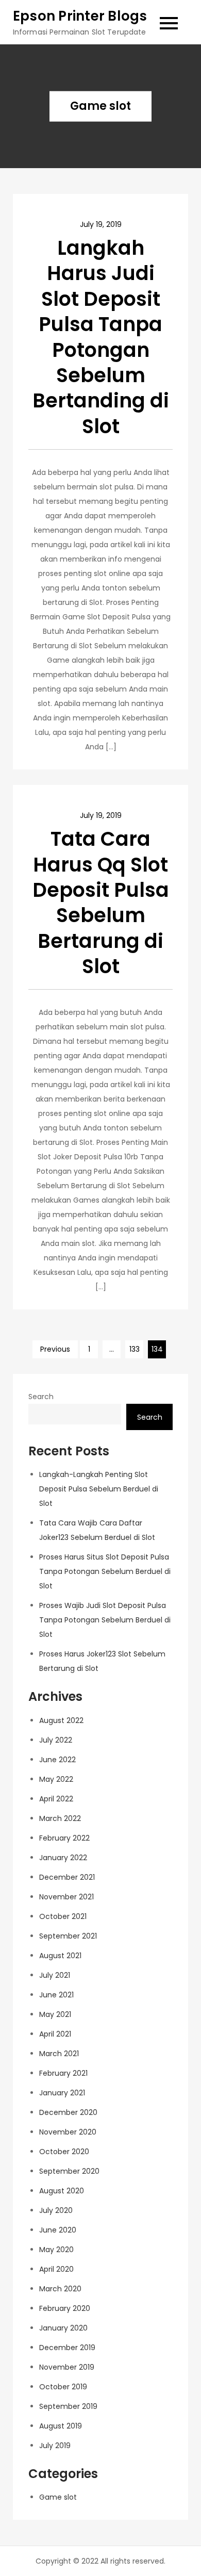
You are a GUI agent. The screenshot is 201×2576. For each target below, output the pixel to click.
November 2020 (68, 2132)
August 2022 (61, 1720)
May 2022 (56, 1779)
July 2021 (55, 1975)
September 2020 (69, 2171)
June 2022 (57, 1760)
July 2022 (56, 1740)
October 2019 (63, 2387)
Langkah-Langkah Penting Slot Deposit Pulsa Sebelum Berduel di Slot (99, 1489)
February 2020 (65, 2308)
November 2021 (66, 1897)
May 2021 (55, 2014)
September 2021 (68, 1936)
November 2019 (67, 2367)
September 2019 (68, 2406)
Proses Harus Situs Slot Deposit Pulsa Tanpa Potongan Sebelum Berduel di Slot (105, 1571)
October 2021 (63, 1916)
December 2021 (67, 1877)
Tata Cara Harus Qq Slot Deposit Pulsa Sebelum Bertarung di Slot (101, 903)
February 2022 (64, 1838)
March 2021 (59, 2054)
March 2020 (60, 2289)
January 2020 (63, 2328)
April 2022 (56, 1799)
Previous (55, 1349)
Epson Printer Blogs (80, 16)
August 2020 (62, 2191)
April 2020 (56, 2269)
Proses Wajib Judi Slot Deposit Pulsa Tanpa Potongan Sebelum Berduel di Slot (105, 1620)
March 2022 (60, 1818)
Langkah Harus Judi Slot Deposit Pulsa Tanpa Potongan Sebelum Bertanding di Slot (101, 337)
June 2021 (56, 1995)
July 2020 (56, 2210)
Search (41, 1397)
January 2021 (62, 2093)
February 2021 (63, 2073)
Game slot (58, 2497)
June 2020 (58, 2230)
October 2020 (64, 2152)
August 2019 (61, 2426)
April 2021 (55, 2034)
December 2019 (67, 2348)
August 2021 (60, 1956)
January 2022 (63, 1858)
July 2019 (55, 2446)
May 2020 (56, 2250)
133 (135, 1349)
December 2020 (68, 2112)
